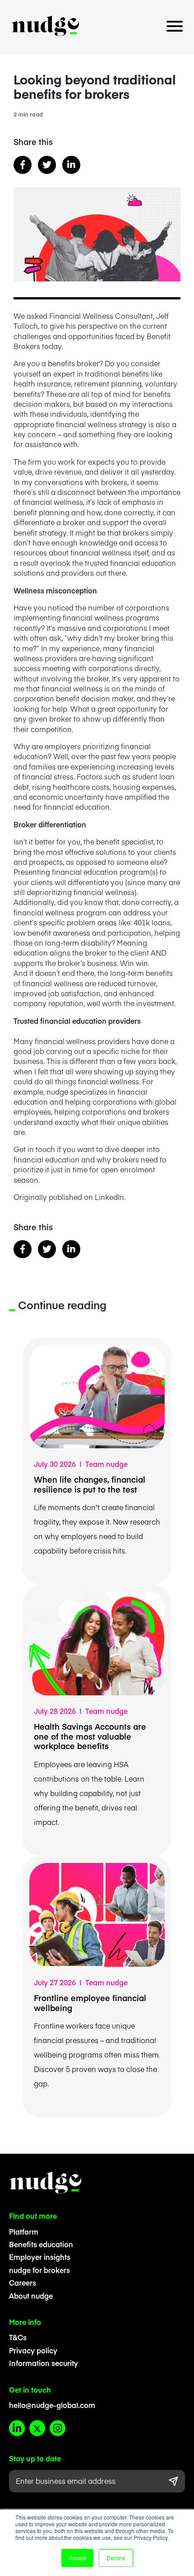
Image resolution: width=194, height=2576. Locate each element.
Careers (23, 2282)
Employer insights (40, 2257)
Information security (44, 2363)
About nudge (31, 2296)
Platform (24, 2231)
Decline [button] (116, 2558)
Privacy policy (33, 2350)
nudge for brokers (39, 2270)
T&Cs (18, 2337)
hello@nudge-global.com (52, 2405)
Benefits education (41, 2244)
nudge (45, 26)
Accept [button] (77, 2558)
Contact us (97, 51)
